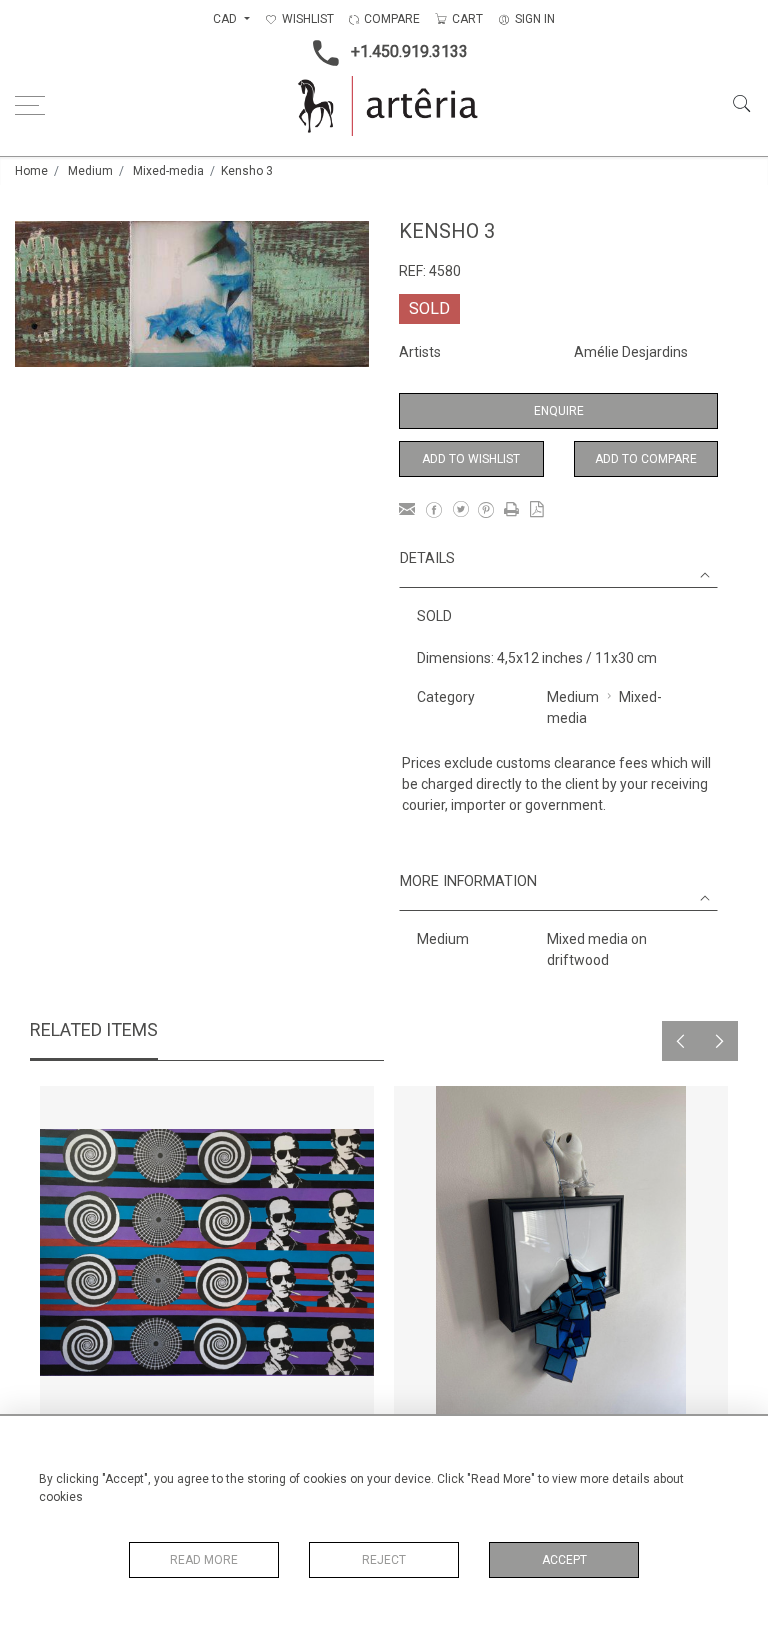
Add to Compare (646, 459)
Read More (204, 1560)
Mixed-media (168, 171)
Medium (90, 171)
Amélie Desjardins (631, 352)
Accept (564, 1560)
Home (31, 171)
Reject (384, 1560)
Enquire (559, 411)
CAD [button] (226, 19)
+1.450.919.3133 (409, 51)
